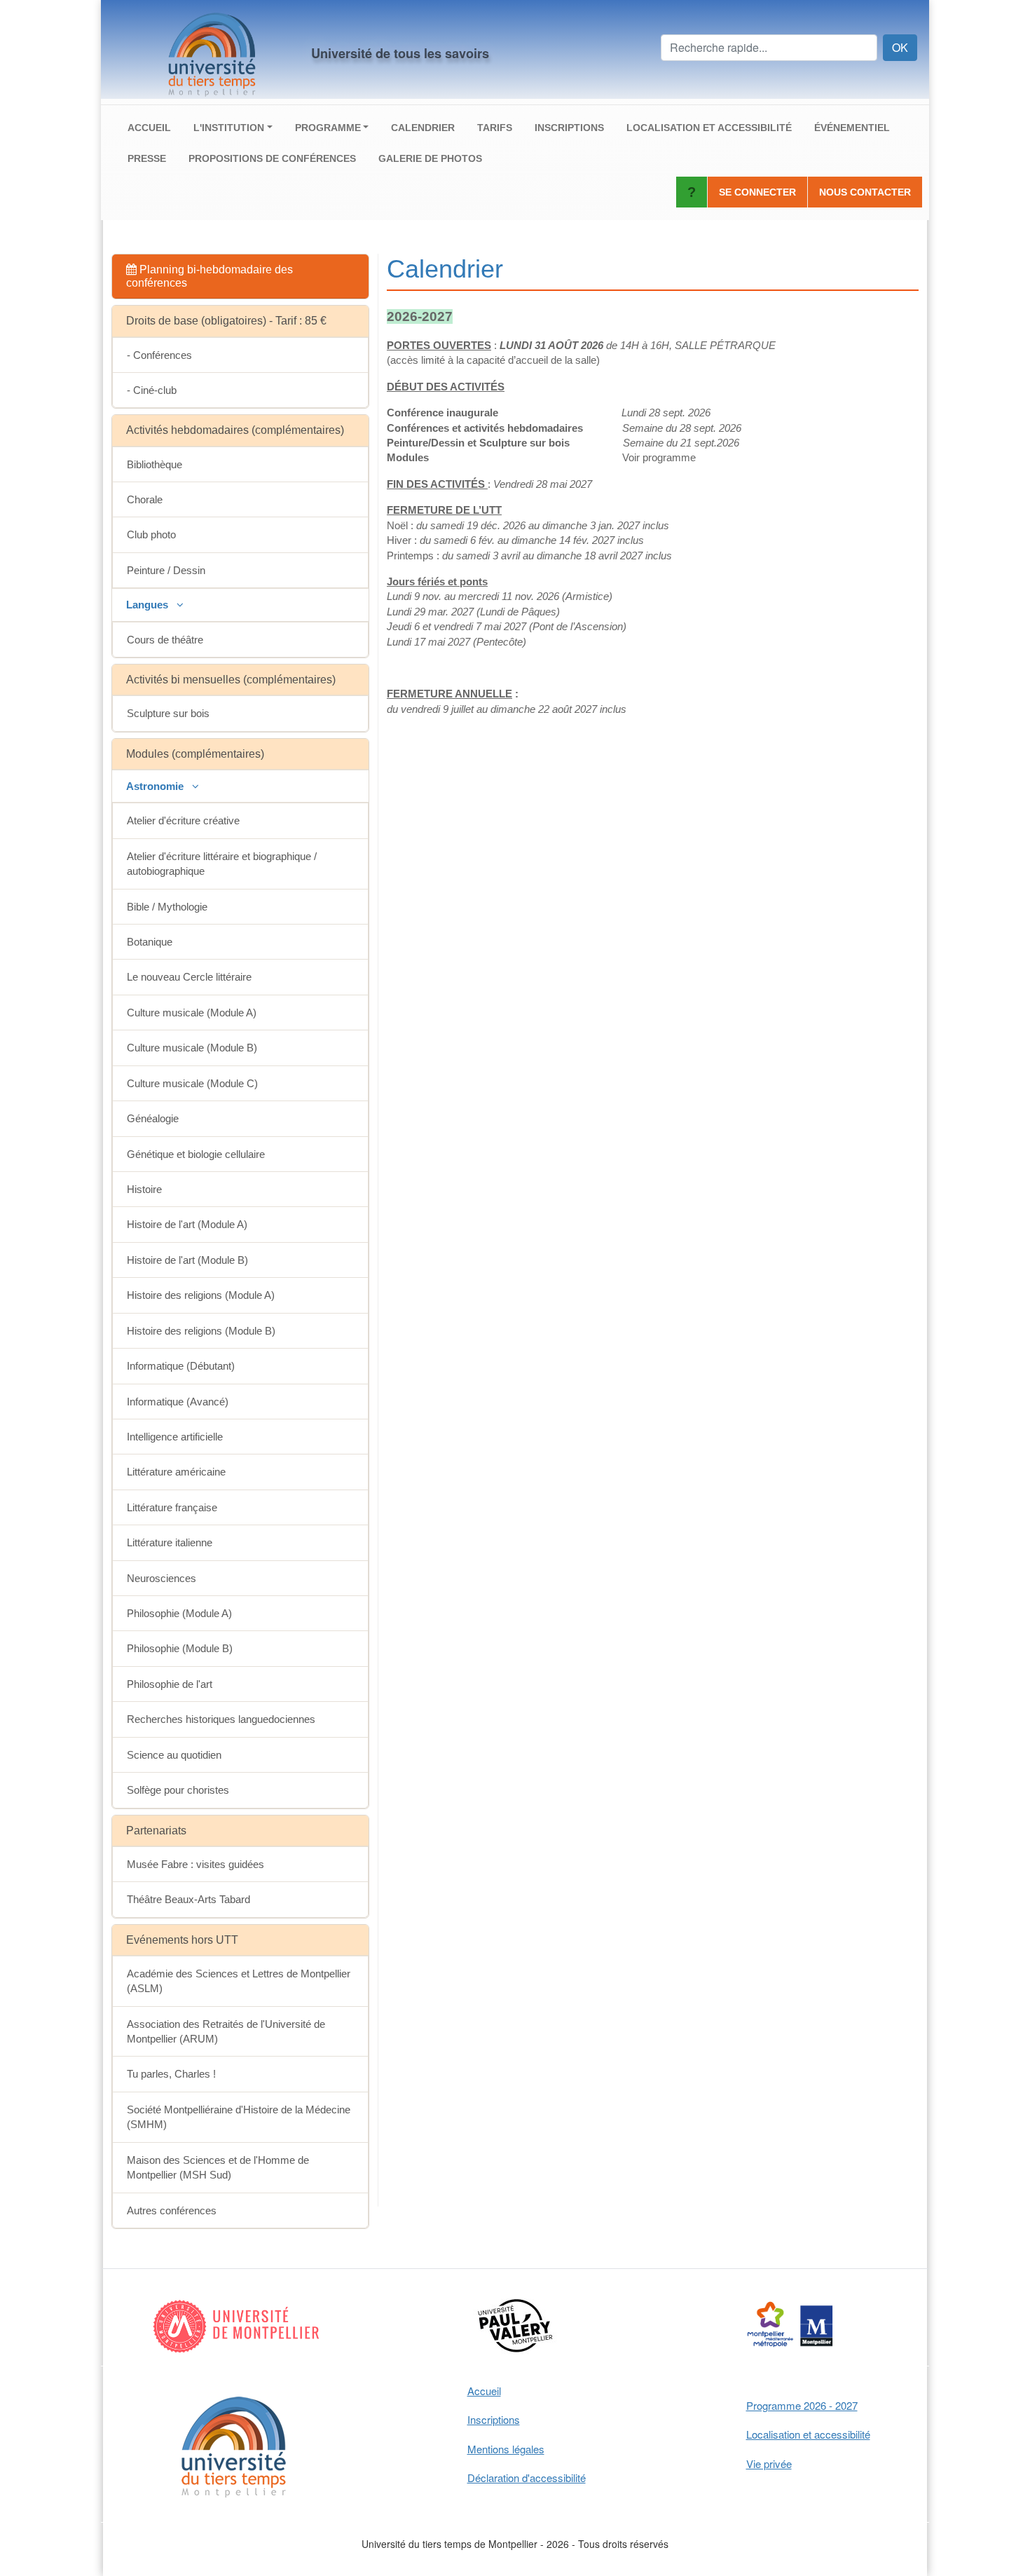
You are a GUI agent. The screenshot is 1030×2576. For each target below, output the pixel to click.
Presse (147, 158)
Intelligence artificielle (175, 1437)
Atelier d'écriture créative (183, 820)
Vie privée (769, 2463)
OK (900, 47)
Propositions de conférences (272, 158)
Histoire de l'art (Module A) (187, 1224)
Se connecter (757, 192)
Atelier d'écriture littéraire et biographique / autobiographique (222, 864)
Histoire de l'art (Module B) (187, 1260)
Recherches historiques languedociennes (221, 1719)
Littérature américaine (176, 1472)
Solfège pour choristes (178, 1790)
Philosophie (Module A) (179, 1613)
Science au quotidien (174, 1755)
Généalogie (153, 1118)
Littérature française (172, 1507)
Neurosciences (162, 1578)
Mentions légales (506, 2449)
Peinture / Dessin (166, 570)
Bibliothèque (154, 464)
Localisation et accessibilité (709, 128)
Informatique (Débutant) (181, 1366)
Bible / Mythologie (167, 907)
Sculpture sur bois (168, 713)
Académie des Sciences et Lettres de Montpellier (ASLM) (239, 1981)
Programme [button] (328, 128)
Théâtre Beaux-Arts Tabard (188, 1899)
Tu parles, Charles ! (171, 2074)
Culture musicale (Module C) (192, 1083)
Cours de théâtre (165, 640)
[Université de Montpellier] (239, 2326)
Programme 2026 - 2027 (802, 2405)
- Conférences (159, 355)
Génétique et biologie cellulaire (196, 1154)
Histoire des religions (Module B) (201, 1331)
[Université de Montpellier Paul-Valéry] (515, 2326)
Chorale (145, 499)
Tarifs (495, 128)
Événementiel (852, 128)
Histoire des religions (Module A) (201, 1295)
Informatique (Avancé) (178, 1402)
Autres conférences (172, 2210)
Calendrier (423, 128)
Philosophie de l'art (170, 1684)
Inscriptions (569, 128)
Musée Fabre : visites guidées (195, 1864)
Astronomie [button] (156, 786)
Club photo (151, 534)
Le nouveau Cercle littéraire (189, 977)
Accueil (149, 128)
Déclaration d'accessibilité (527, 2478)
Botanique (150, 942)
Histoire (144, 1189)
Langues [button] (149, 605)
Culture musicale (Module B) (192, 1048)
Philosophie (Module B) (180, 1648)
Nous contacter (865, 192)
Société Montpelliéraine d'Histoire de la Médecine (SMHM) (239, 2117)
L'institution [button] (229, 128)
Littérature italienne (170, 1542)
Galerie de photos (430, 158)
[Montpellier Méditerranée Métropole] (791, 2326)
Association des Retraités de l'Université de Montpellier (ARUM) (226, 2031)
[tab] (240, 277)
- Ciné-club (152, 390)
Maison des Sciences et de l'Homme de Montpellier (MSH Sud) (218, 2167)
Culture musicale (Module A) (192, 1013)
